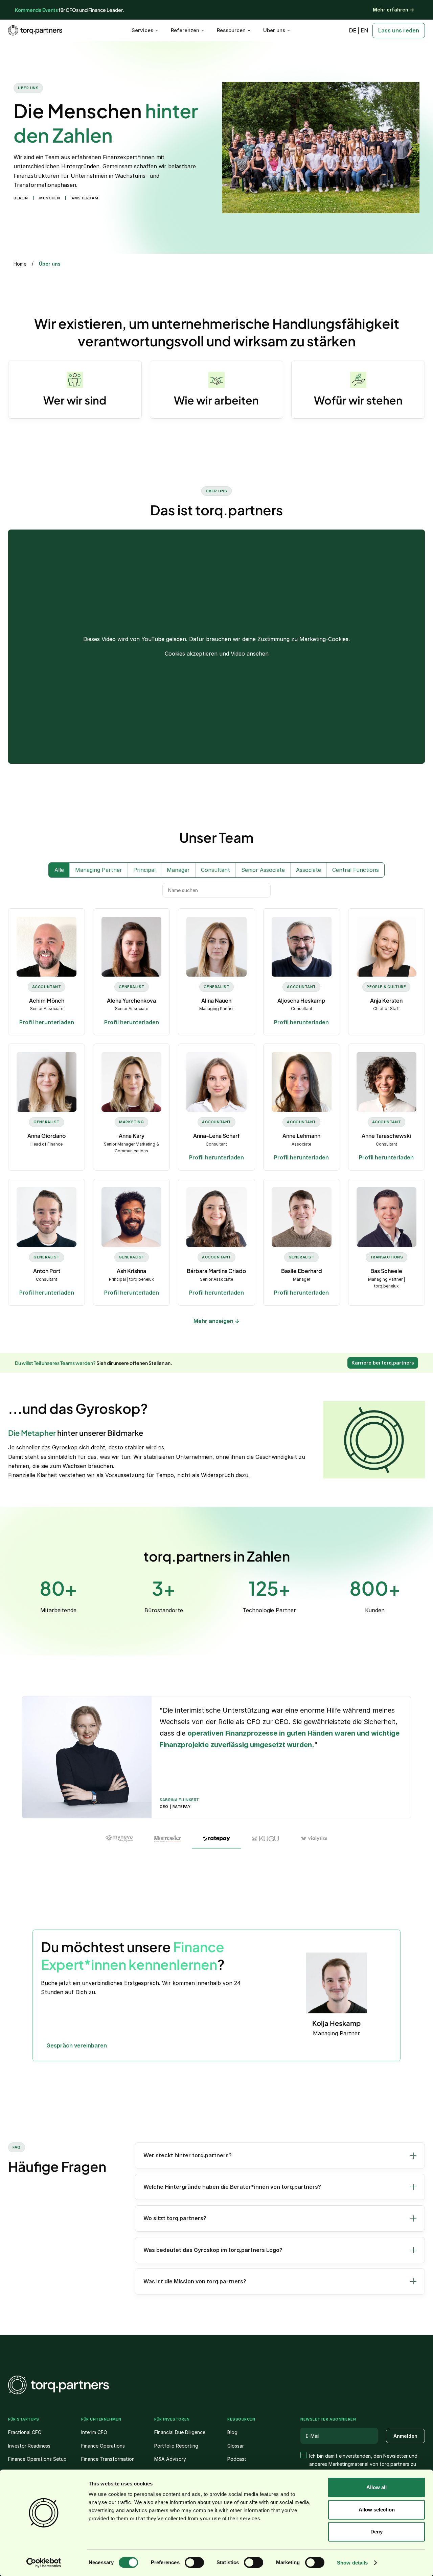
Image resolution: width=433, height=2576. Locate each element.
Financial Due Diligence (180, 2432)
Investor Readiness (29, 2446)
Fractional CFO (25, 2432)
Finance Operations (103, 2446)
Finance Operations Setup (37, 2459)
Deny (377, 2532)
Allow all (377, 2487)
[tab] (119, 1839)
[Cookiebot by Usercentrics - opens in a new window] (44, 2563)
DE (353, 30)
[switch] (194, 2562)
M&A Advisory (170, 2459)
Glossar (236, 2446)
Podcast (237, 2459)
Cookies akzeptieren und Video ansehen (217, 654)
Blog (232, 2432)
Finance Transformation (108, 2459)
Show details (352, 2563)
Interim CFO (94, 2432)
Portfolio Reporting (176, 2446)
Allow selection (377, 2510)
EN (364, 30)
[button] (280, 2155)
